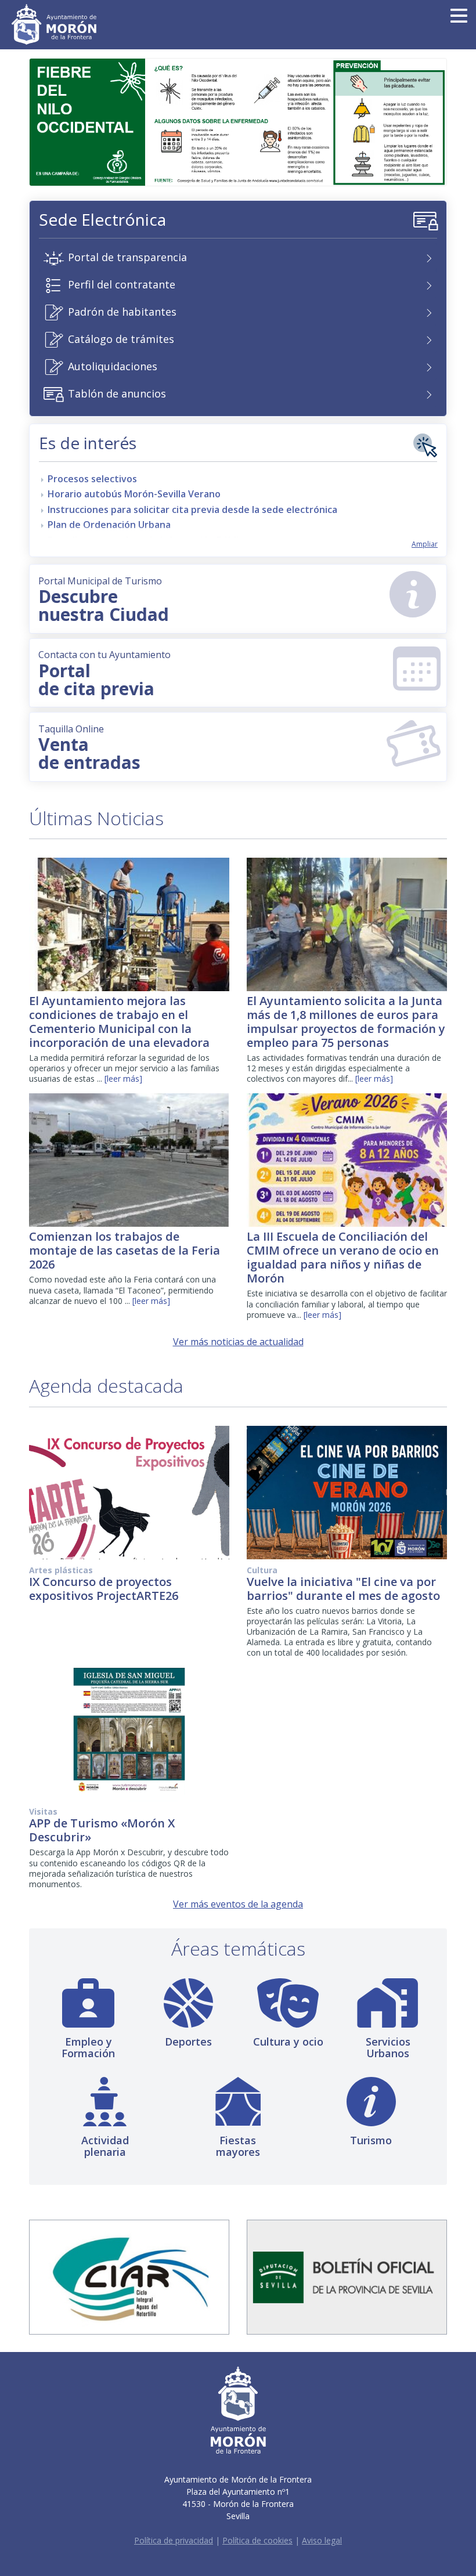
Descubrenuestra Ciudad (104, 600)
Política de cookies (257, 2540)
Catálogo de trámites (121, 339)
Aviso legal (322, 2540)
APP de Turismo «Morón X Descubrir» (102, 1830)
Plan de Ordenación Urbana (109, 525)
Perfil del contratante (122, 284)
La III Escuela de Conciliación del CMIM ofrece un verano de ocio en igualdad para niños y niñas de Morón (343, 1257)
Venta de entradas (89, 748)
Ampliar (425, 544)
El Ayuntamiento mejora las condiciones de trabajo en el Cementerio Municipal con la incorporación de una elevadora (119, 1022)
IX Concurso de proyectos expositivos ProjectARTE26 (104, 1589)
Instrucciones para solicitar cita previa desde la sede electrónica (192, 510)
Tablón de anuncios (117, 393)
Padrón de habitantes (122, 312)
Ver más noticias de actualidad (238, 1342)
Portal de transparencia (127, 257)
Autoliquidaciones (113, 366)
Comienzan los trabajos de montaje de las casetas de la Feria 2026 (125, 1250)
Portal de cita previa (104, 674)
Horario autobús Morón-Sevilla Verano (134, 494)
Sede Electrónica (102, 219)
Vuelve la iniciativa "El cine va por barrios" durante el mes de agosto (343, 1589)
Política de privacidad (174, 2540)
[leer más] (123, 1079)
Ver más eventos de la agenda (238, 1904)
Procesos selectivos (92, 479)
